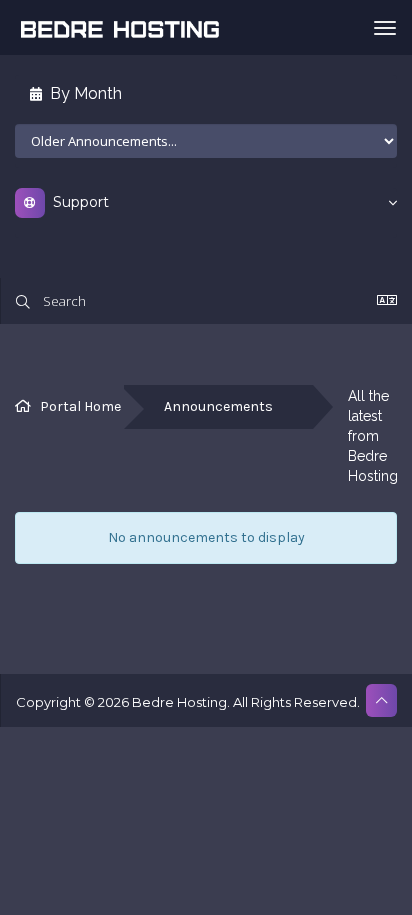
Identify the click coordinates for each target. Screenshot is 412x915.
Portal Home (80, 406)
